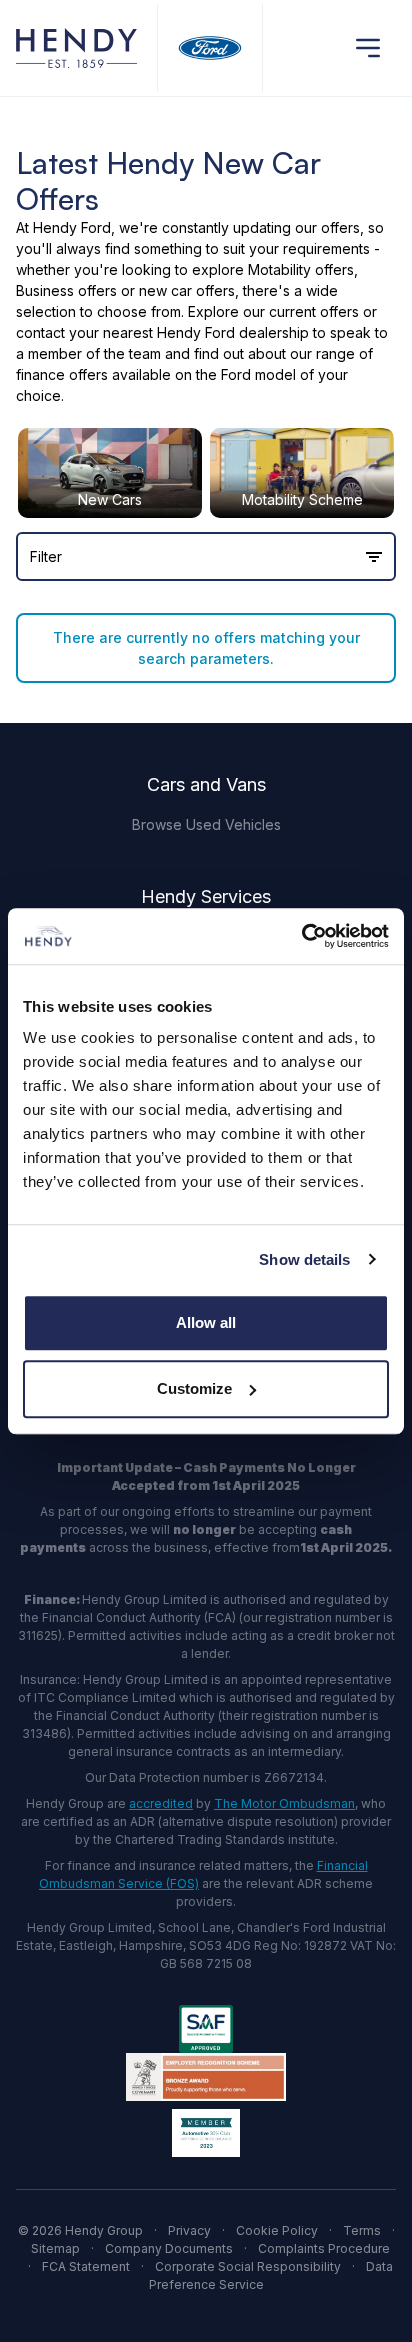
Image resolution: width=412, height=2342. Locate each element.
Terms (362, 2230)
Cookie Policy (277, 2230)
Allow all (206, 1322)
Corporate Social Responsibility (248, 2266)
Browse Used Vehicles (206, 824)
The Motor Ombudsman (284, 1803)
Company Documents (169, 2248)
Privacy (189, 2230)
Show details (304, 1259)
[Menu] (368, 48)
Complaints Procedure (324, 2248)
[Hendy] (76, 47)
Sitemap (55, 2248)
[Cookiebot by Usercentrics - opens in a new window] (301, 936)
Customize (194, 1388)
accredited (161, 1803)
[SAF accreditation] (206, 2029)
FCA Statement (86, 2266)
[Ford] (210, 47)
